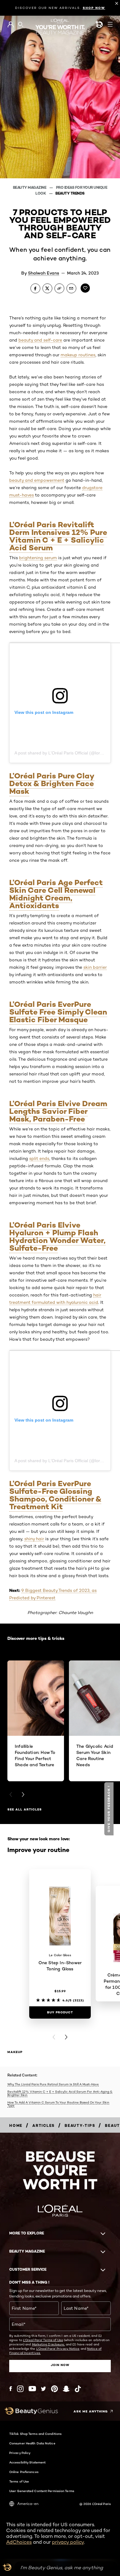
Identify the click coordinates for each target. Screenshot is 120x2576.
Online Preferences (24, 2472)
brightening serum (38, 558)
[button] (110, 1809)
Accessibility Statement (27, 2462)
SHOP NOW (94, 8)
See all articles (25, 1809)
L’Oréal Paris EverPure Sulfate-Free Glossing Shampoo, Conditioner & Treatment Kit (55, 1495)
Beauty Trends (70, 193)
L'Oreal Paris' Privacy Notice (58, 2348)
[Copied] (59, 288)
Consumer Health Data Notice (32, 2443)
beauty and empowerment (37, 480)
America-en (28, 2504)
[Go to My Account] (11, 25)
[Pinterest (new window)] (54, 2389)
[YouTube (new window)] (32, 2389)
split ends (39, 1158)
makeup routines (78, 355)
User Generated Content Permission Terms (42, 2491)
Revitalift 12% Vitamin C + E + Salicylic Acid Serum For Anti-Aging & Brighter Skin (60, 2093)
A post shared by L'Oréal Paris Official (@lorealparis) (66, 753)
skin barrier (95, 967)
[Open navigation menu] (110, 24)
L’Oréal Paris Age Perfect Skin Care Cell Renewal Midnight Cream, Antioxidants (56, 894)
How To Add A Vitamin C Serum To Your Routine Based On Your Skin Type (58, 2104)
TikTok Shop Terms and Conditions (35, 2434)
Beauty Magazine (30, 187)
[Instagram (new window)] (20, 2389)
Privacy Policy (20, 2453)
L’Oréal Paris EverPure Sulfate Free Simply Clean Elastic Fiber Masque (58, 1012)
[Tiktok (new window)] (78, 2389)
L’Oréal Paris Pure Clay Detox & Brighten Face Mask (52, 783)
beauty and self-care (40, 340)
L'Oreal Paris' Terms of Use (43, 2340)
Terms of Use (19, 2481)
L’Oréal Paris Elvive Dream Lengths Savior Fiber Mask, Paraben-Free (58, 1111)
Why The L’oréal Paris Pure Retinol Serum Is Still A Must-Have (53, 2084)
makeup (15, 2052)
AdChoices (19, 2542)
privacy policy (68, 2542)
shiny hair (34, 1539)
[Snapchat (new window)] (66, 2389)
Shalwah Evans (44, 273)
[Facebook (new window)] (11, 2389)
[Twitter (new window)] (44, 2389)
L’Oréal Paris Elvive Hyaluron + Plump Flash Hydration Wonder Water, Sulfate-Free (57, 1237)
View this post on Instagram (44, 712)
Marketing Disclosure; (48, 2344)
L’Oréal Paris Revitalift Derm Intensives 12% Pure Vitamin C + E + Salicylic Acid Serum (58, 536)
